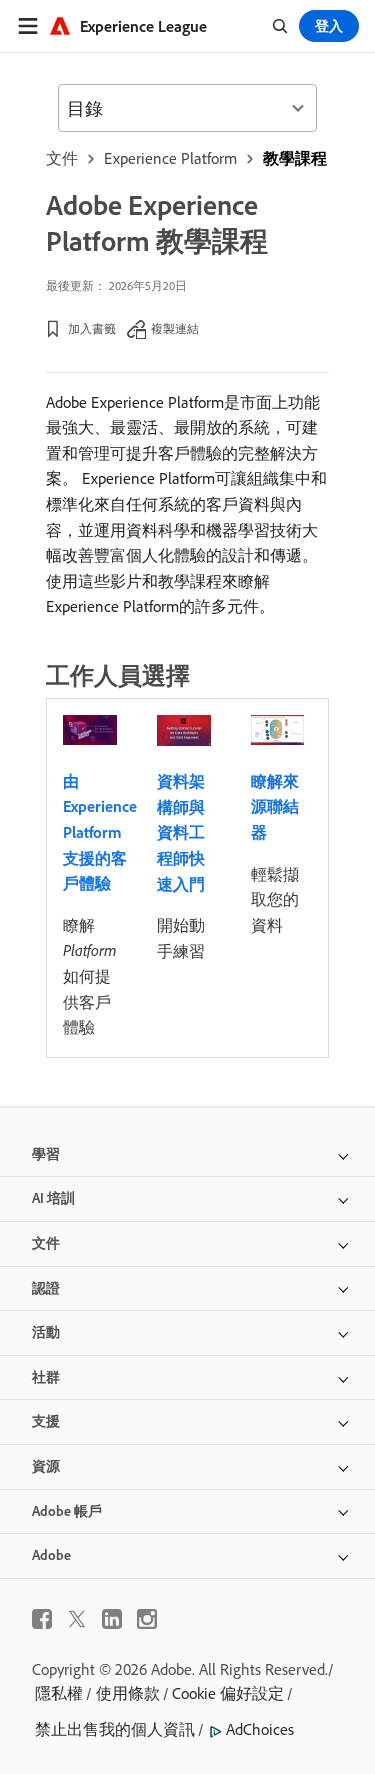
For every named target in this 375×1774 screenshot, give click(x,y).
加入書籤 (92, 328)
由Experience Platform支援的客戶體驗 (100, 832)
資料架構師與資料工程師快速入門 (181, 832)
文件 (62, 158)
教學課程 (295, 158)
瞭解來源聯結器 (275, 806)
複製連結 (175, 328)
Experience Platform (170, 158)
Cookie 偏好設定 (228, 1693)
